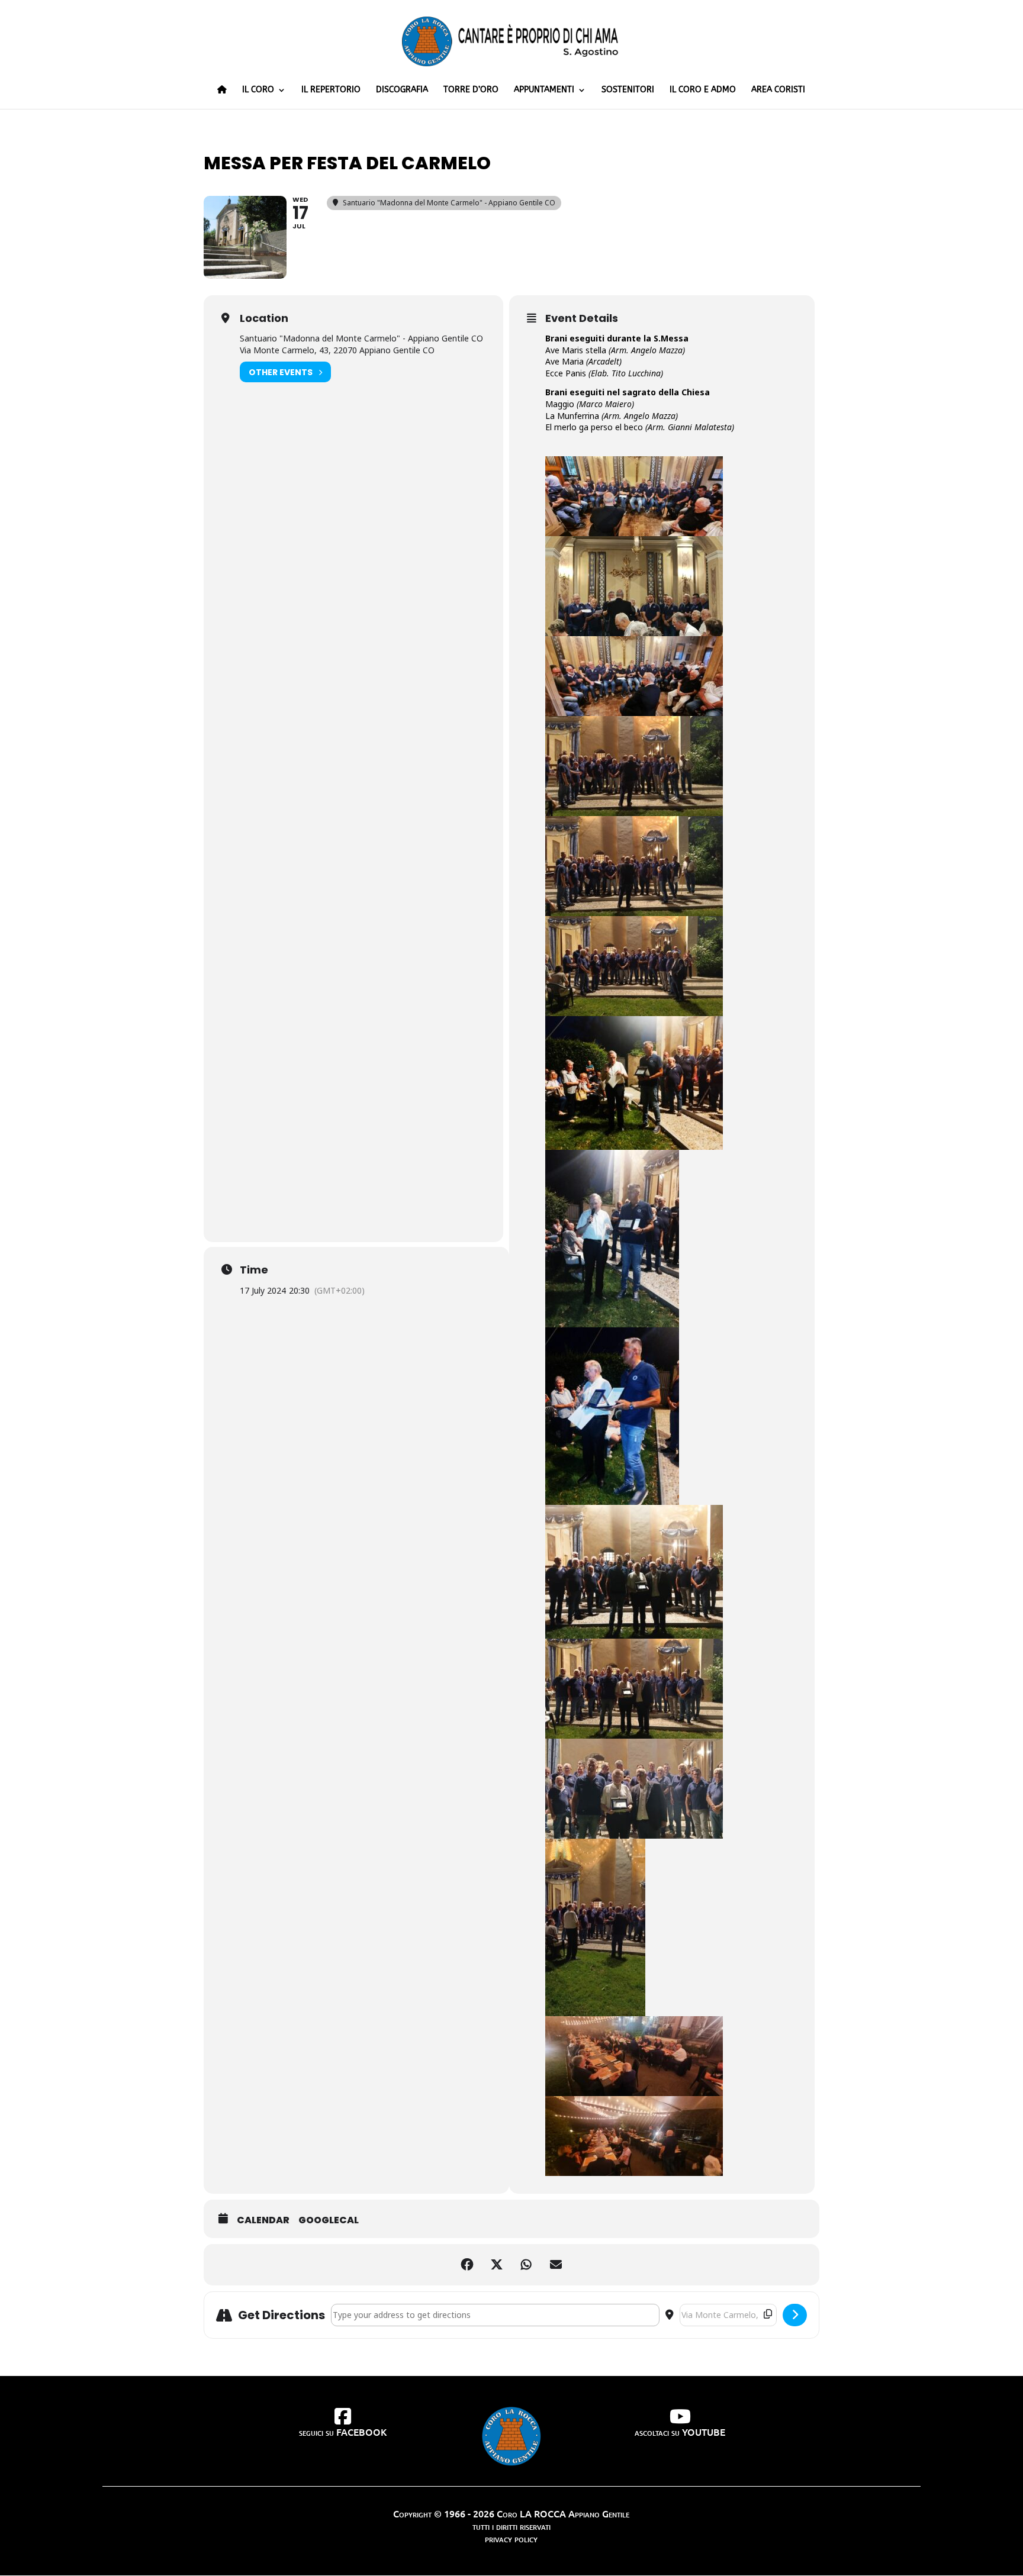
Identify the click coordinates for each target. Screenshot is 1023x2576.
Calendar (263, 2220)
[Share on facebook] (467, 2265)
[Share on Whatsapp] (526, 2265)
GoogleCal (329, 2220)
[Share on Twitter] (497, 2265)
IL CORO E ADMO (703, 90)
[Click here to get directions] (795, 2315)
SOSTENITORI (628, 90)
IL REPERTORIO (331, 90)
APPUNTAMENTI (544, 90)
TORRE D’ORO (471, 90)
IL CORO (258, 90)
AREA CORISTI (778, 90)
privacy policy (511, 2538)
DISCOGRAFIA (402, 90)
